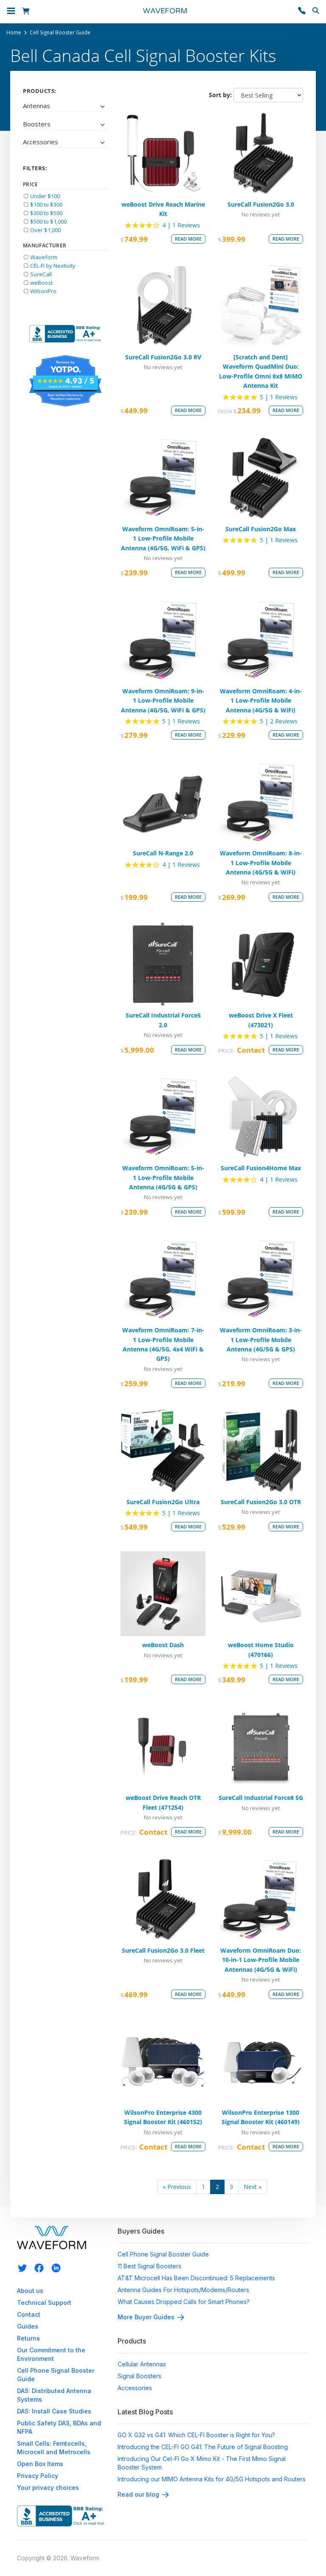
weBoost (41, 283)
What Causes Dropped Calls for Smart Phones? (184, 2302)
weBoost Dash (163, 1645)
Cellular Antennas (142, 2364)
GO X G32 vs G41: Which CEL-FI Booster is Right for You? (196, 2435)
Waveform (43, 257)
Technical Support (44, 2303)
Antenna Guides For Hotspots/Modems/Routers (183, 2290)
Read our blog (138, 2494)
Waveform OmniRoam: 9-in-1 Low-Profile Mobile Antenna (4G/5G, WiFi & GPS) (163, 701)
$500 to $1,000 (48, 221)
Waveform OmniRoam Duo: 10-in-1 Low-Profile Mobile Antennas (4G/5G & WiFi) (261, 1960)
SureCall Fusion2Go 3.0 (261, 204)
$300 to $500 (46, 213)
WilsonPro (43, 291)
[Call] (302, 12)
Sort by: (220, 95)
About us (30, 2291)
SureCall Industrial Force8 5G (261, 1798)
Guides (28, 2326)
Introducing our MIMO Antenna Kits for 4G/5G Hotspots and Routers (212, 2479)
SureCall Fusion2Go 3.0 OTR (261, 1502)
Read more (188, 239)
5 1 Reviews (279, 397)
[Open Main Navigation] (11, 12)
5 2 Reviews (279, 721)
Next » (253, 2187)
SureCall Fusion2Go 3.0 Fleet (163, 1950)
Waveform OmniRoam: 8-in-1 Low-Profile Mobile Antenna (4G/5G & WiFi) (261, 863)
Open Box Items (40, 2464)
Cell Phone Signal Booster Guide (163, 2254)
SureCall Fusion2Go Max (261, 529)
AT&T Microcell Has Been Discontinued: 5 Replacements (196, 2278)
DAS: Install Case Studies (54, 2411)
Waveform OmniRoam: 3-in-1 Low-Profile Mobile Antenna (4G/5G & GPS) (261, 1340)
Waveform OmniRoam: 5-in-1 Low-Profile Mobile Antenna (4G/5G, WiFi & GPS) (163, 538)
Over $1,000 (45, 230)
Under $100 (44, 196)
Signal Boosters (139, 2376)
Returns (28, 2338)
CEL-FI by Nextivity (52, 266)
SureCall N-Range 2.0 (163, 853)
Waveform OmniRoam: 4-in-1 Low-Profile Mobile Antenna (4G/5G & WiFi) (261, 701)
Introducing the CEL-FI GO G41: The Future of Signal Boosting (203, 2447)
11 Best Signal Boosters (149, 2266)
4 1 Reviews (181, 225)
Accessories (135, 2388)
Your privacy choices (48, 2488)
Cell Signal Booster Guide (60, 33)
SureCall (40, 274)
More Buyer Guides (146, 2317)
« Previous (177, 2187)
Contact (29, 2314)
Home (14, 33)
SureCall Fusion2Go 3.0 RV (163, 357)
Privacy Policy (38, 2476)
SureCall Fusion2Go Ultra (163, 1502)
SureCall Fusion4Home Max (261, 1168)
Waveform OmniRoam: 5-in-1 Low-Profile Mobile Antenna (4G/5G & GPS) (163, 1177)
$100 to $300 (46, 205)
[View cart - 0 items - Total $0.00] (27, 12)
